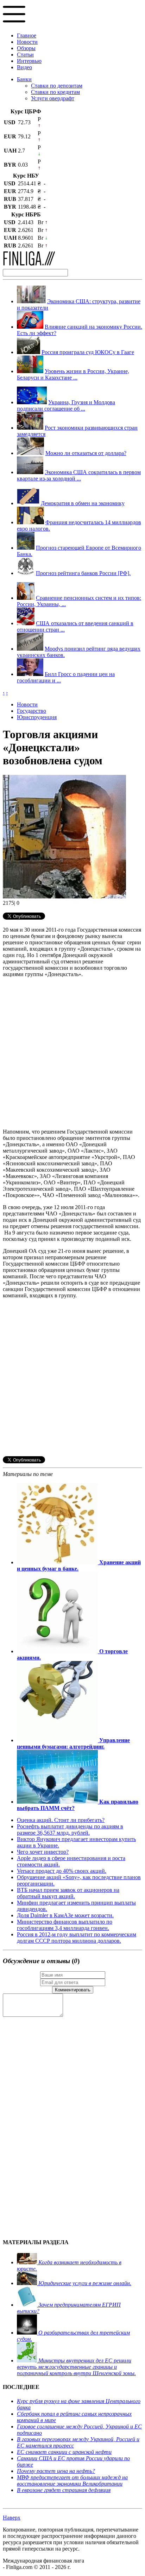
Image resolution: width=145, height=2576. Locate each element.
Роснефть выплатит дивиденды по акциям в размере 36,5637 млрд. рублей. (70, 1830)
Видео (24, 67)
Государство (31, 711)
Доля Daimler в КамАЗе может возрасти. (65, 1915)
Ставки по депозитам (57, 86)
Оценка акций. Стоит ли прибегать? (61, 1820)
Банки (24, 79)
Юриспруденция (37, 717)
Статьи (25, 55)
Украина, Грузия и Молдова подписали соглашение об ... (66, 405)
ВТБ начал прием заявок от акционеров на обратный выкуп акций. (68, 1893)
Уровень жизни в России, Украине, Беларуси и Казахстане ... (73, 374)
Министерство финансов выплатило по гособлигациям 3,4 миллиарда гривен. (65, 1925)
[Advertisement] (72, 1050)
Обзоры (26, 48)
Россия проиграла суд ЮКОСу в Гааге (88, 352)
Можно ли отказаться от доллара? (86, 453)
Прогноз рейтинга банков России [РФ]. (83, 573)
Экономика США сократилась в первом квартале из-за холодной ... (79, 475)
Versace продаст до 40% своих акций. (62, 1871)
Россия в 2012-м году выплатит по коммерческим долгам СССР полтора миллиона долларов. (77, 1938)
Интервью (29, 61)
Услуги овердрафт (53, 98)
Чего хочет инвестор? (43, 1852)
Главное (27, 35)
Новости (27, 42)
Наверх (12, 2518)
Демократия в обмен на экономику (83, 503)
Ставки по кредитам (55, 92)
